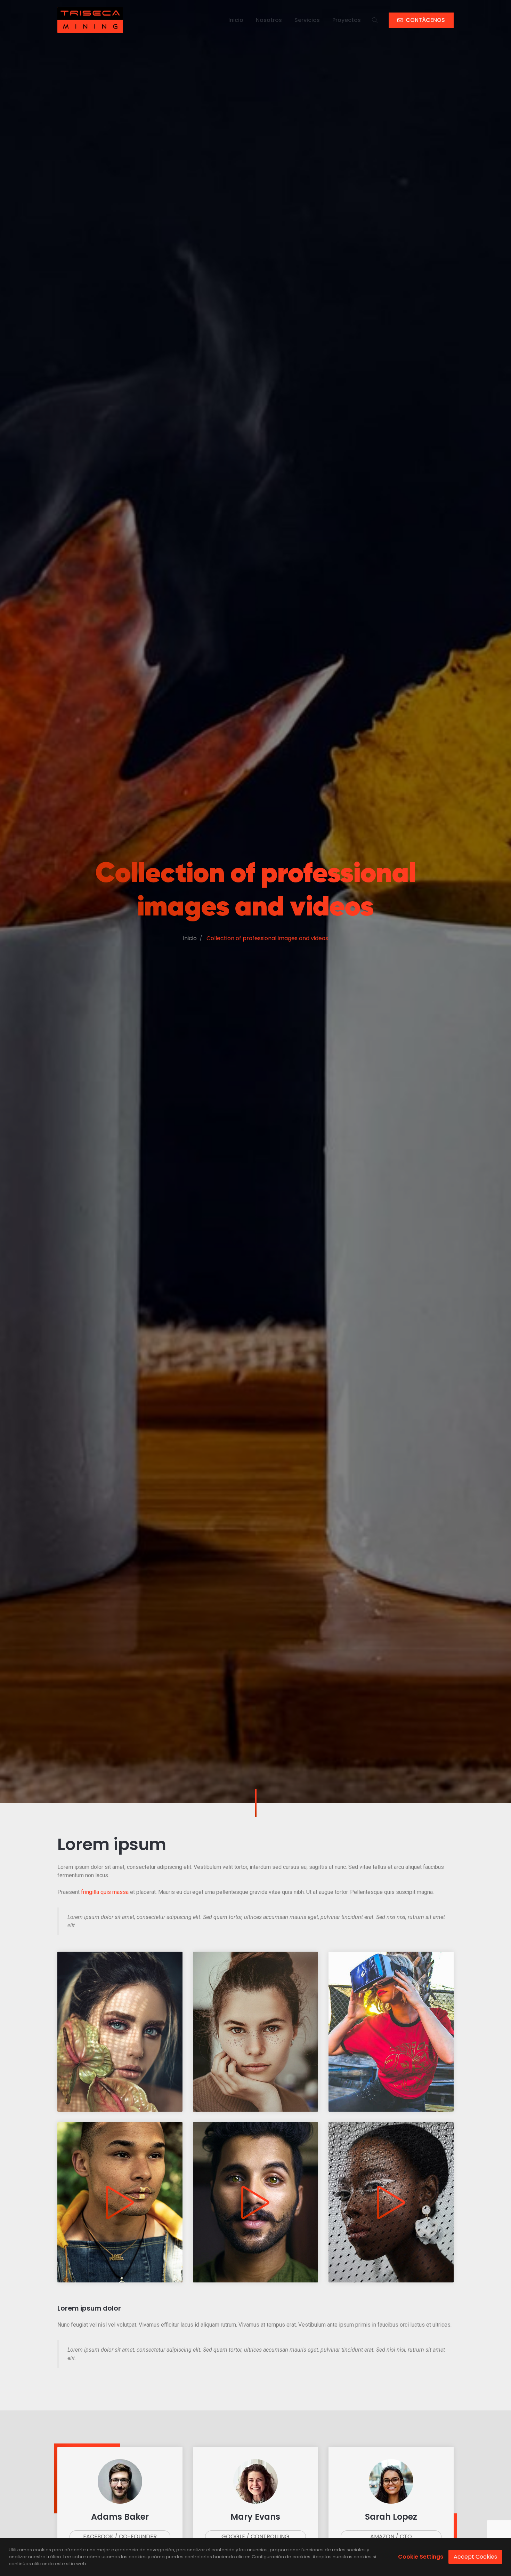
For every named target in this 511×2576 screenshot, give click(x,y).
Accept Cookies (475, 2557)
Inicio (236, 20)
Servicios (307, 20)
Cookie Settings (421, 2557)
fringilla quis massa (105, 1892)
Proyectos (347, 20)
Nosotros (269, 20)
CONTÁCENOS (425, 20)
